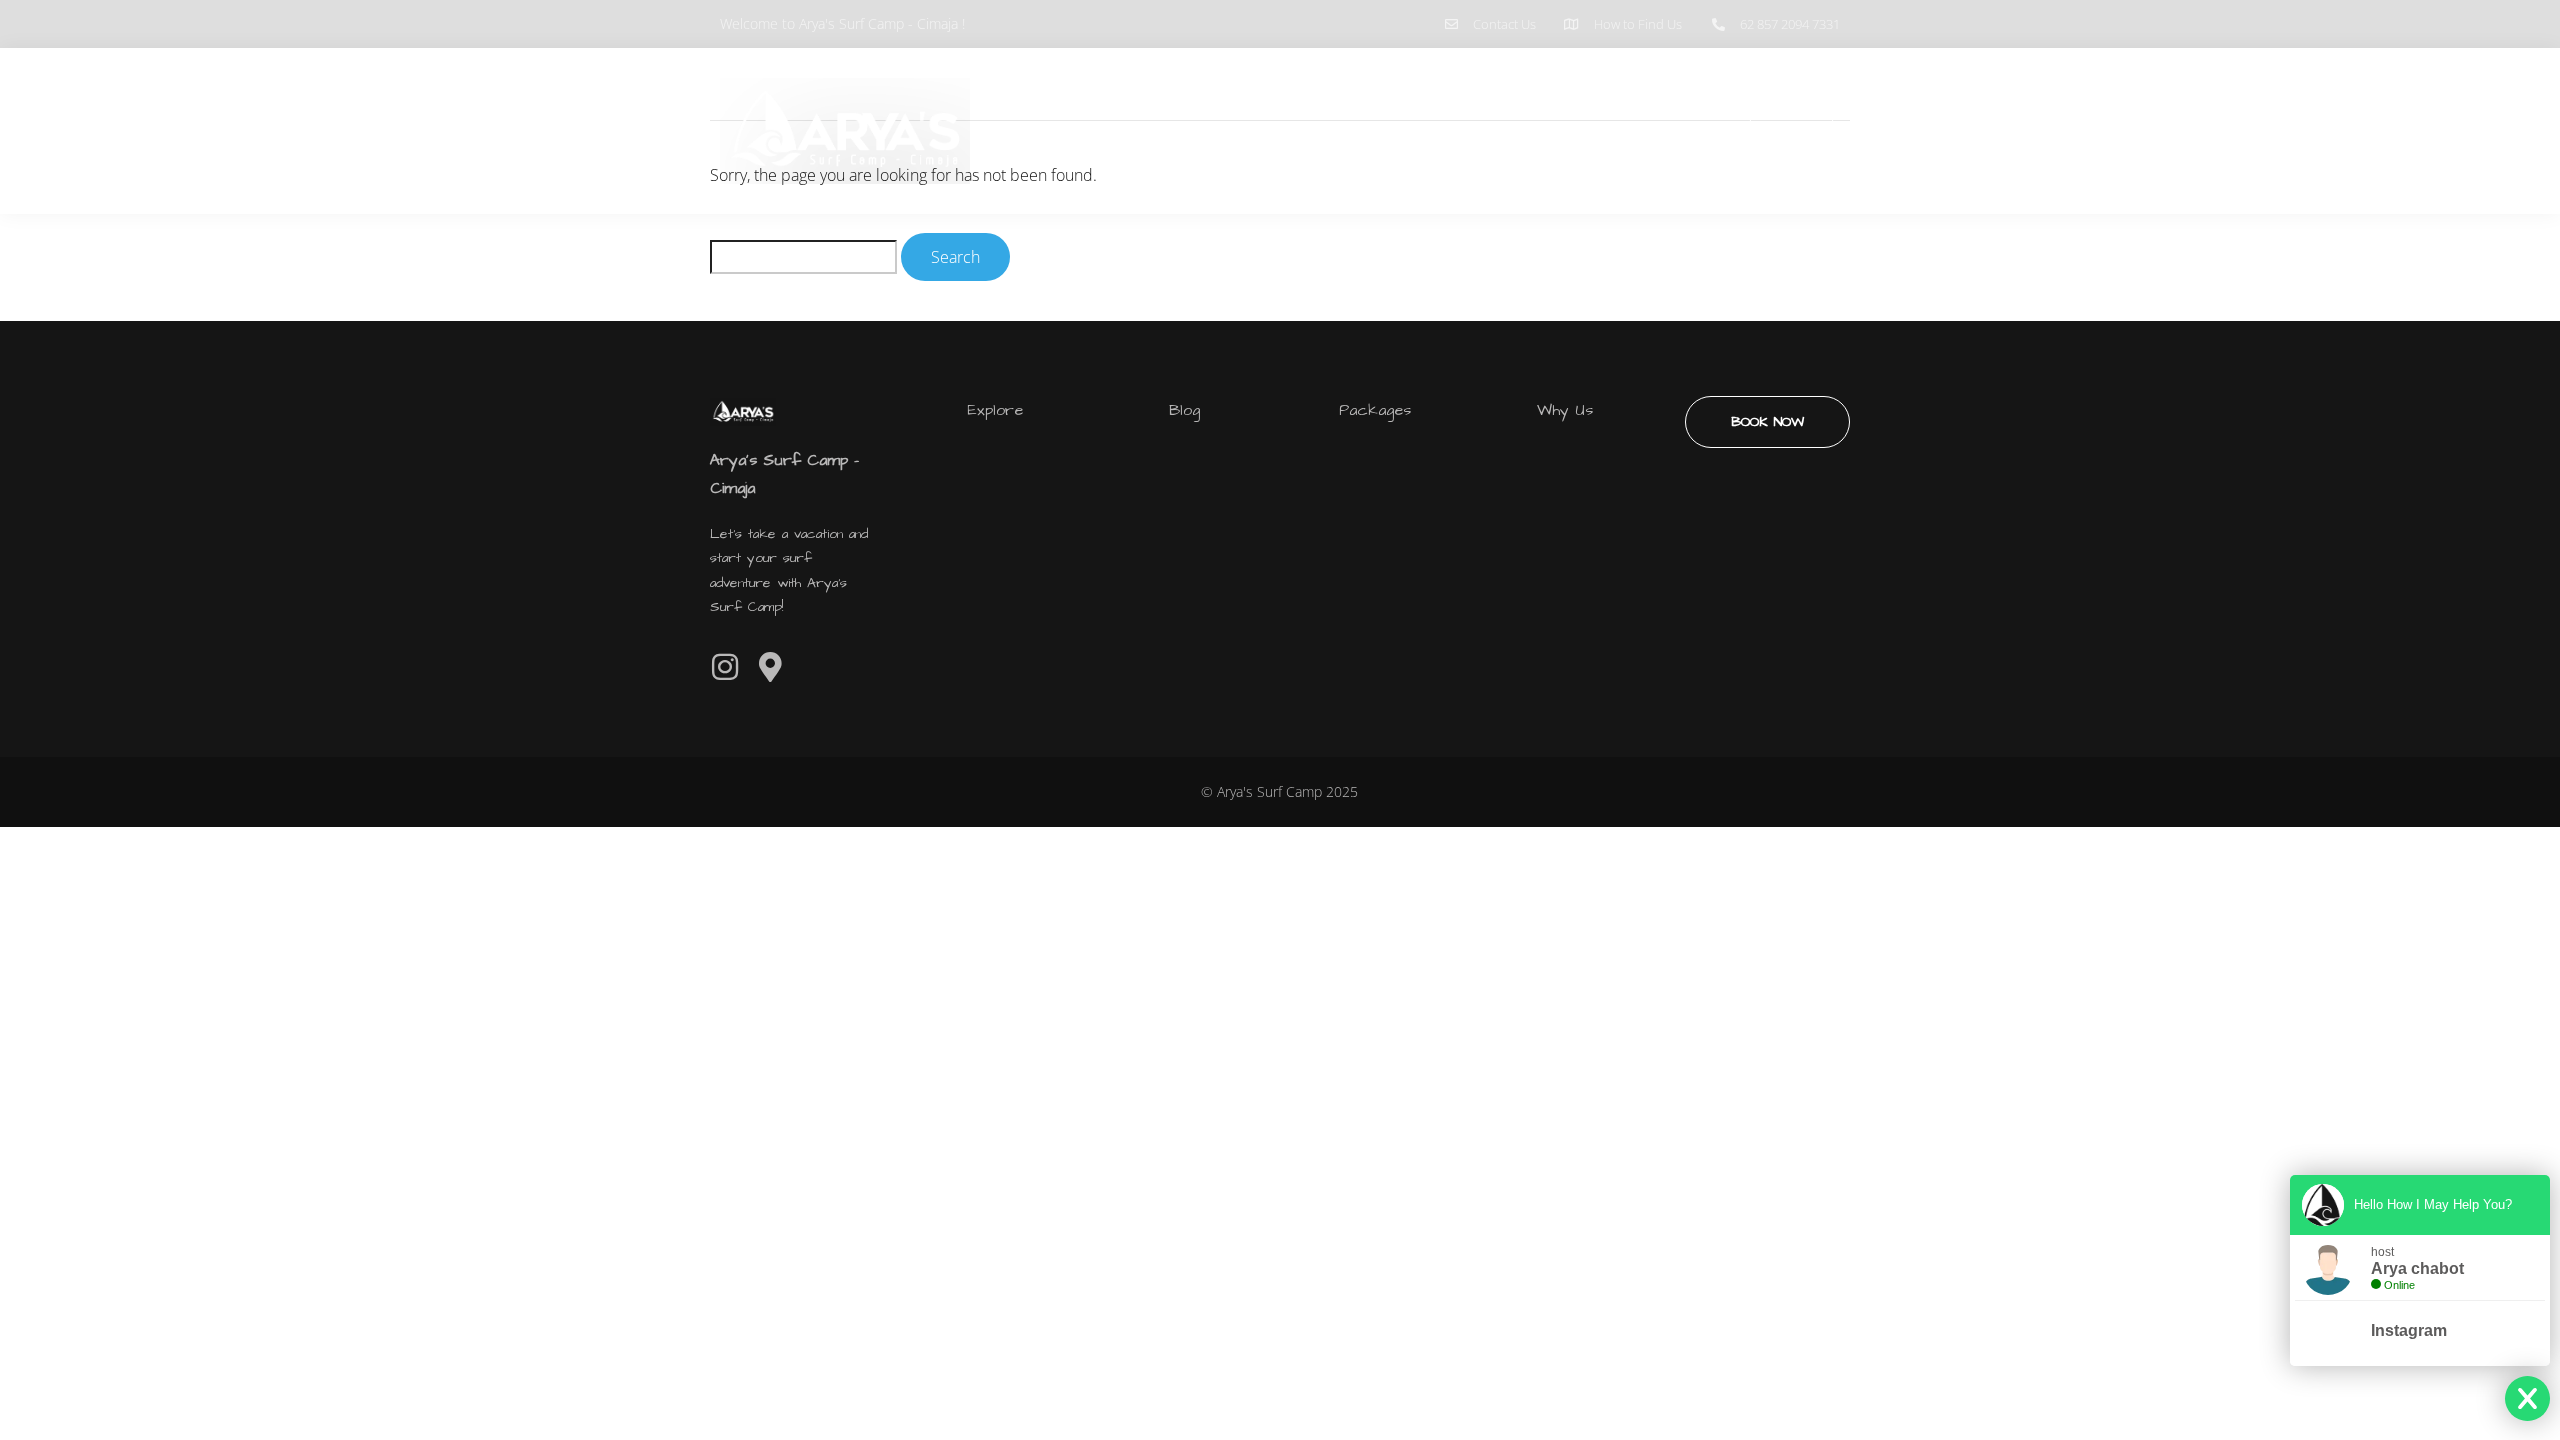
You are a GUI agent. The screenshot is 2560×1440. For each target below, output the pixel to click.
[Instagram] (725, 667)
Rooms (1622, 131)
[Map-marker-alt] (770, 667)
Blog (1706, 131)
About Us (1519, 131)
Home (1422, 131)
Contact (1791, 130)
